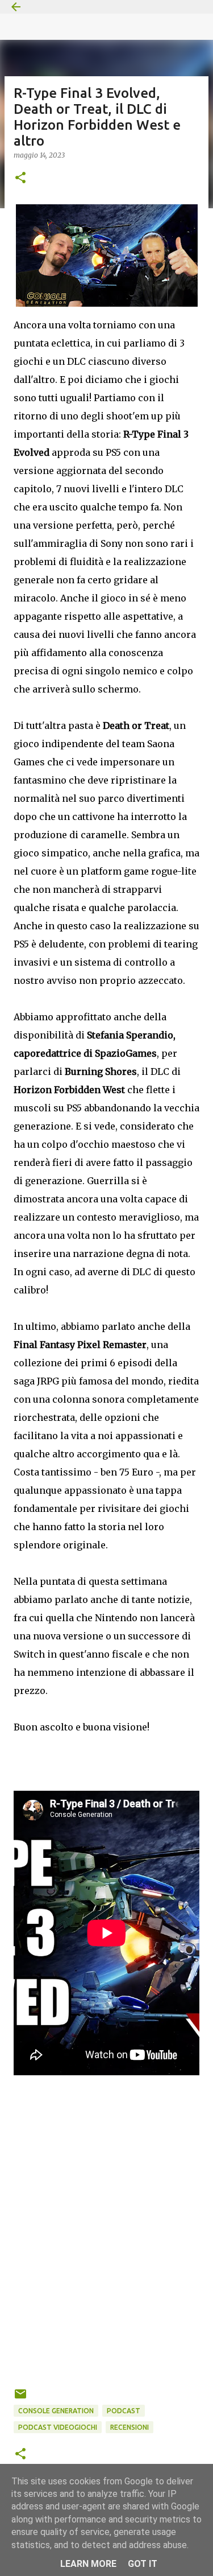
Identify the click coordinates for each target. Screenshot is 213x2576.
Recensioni (130, 2427)
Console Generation (56, 2411)
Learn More (88, 2564)
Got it (143, 2564)
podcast (124, 2411)
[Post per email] (20, 2398)
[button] (20, 178)
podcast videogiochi (58, 2427)
